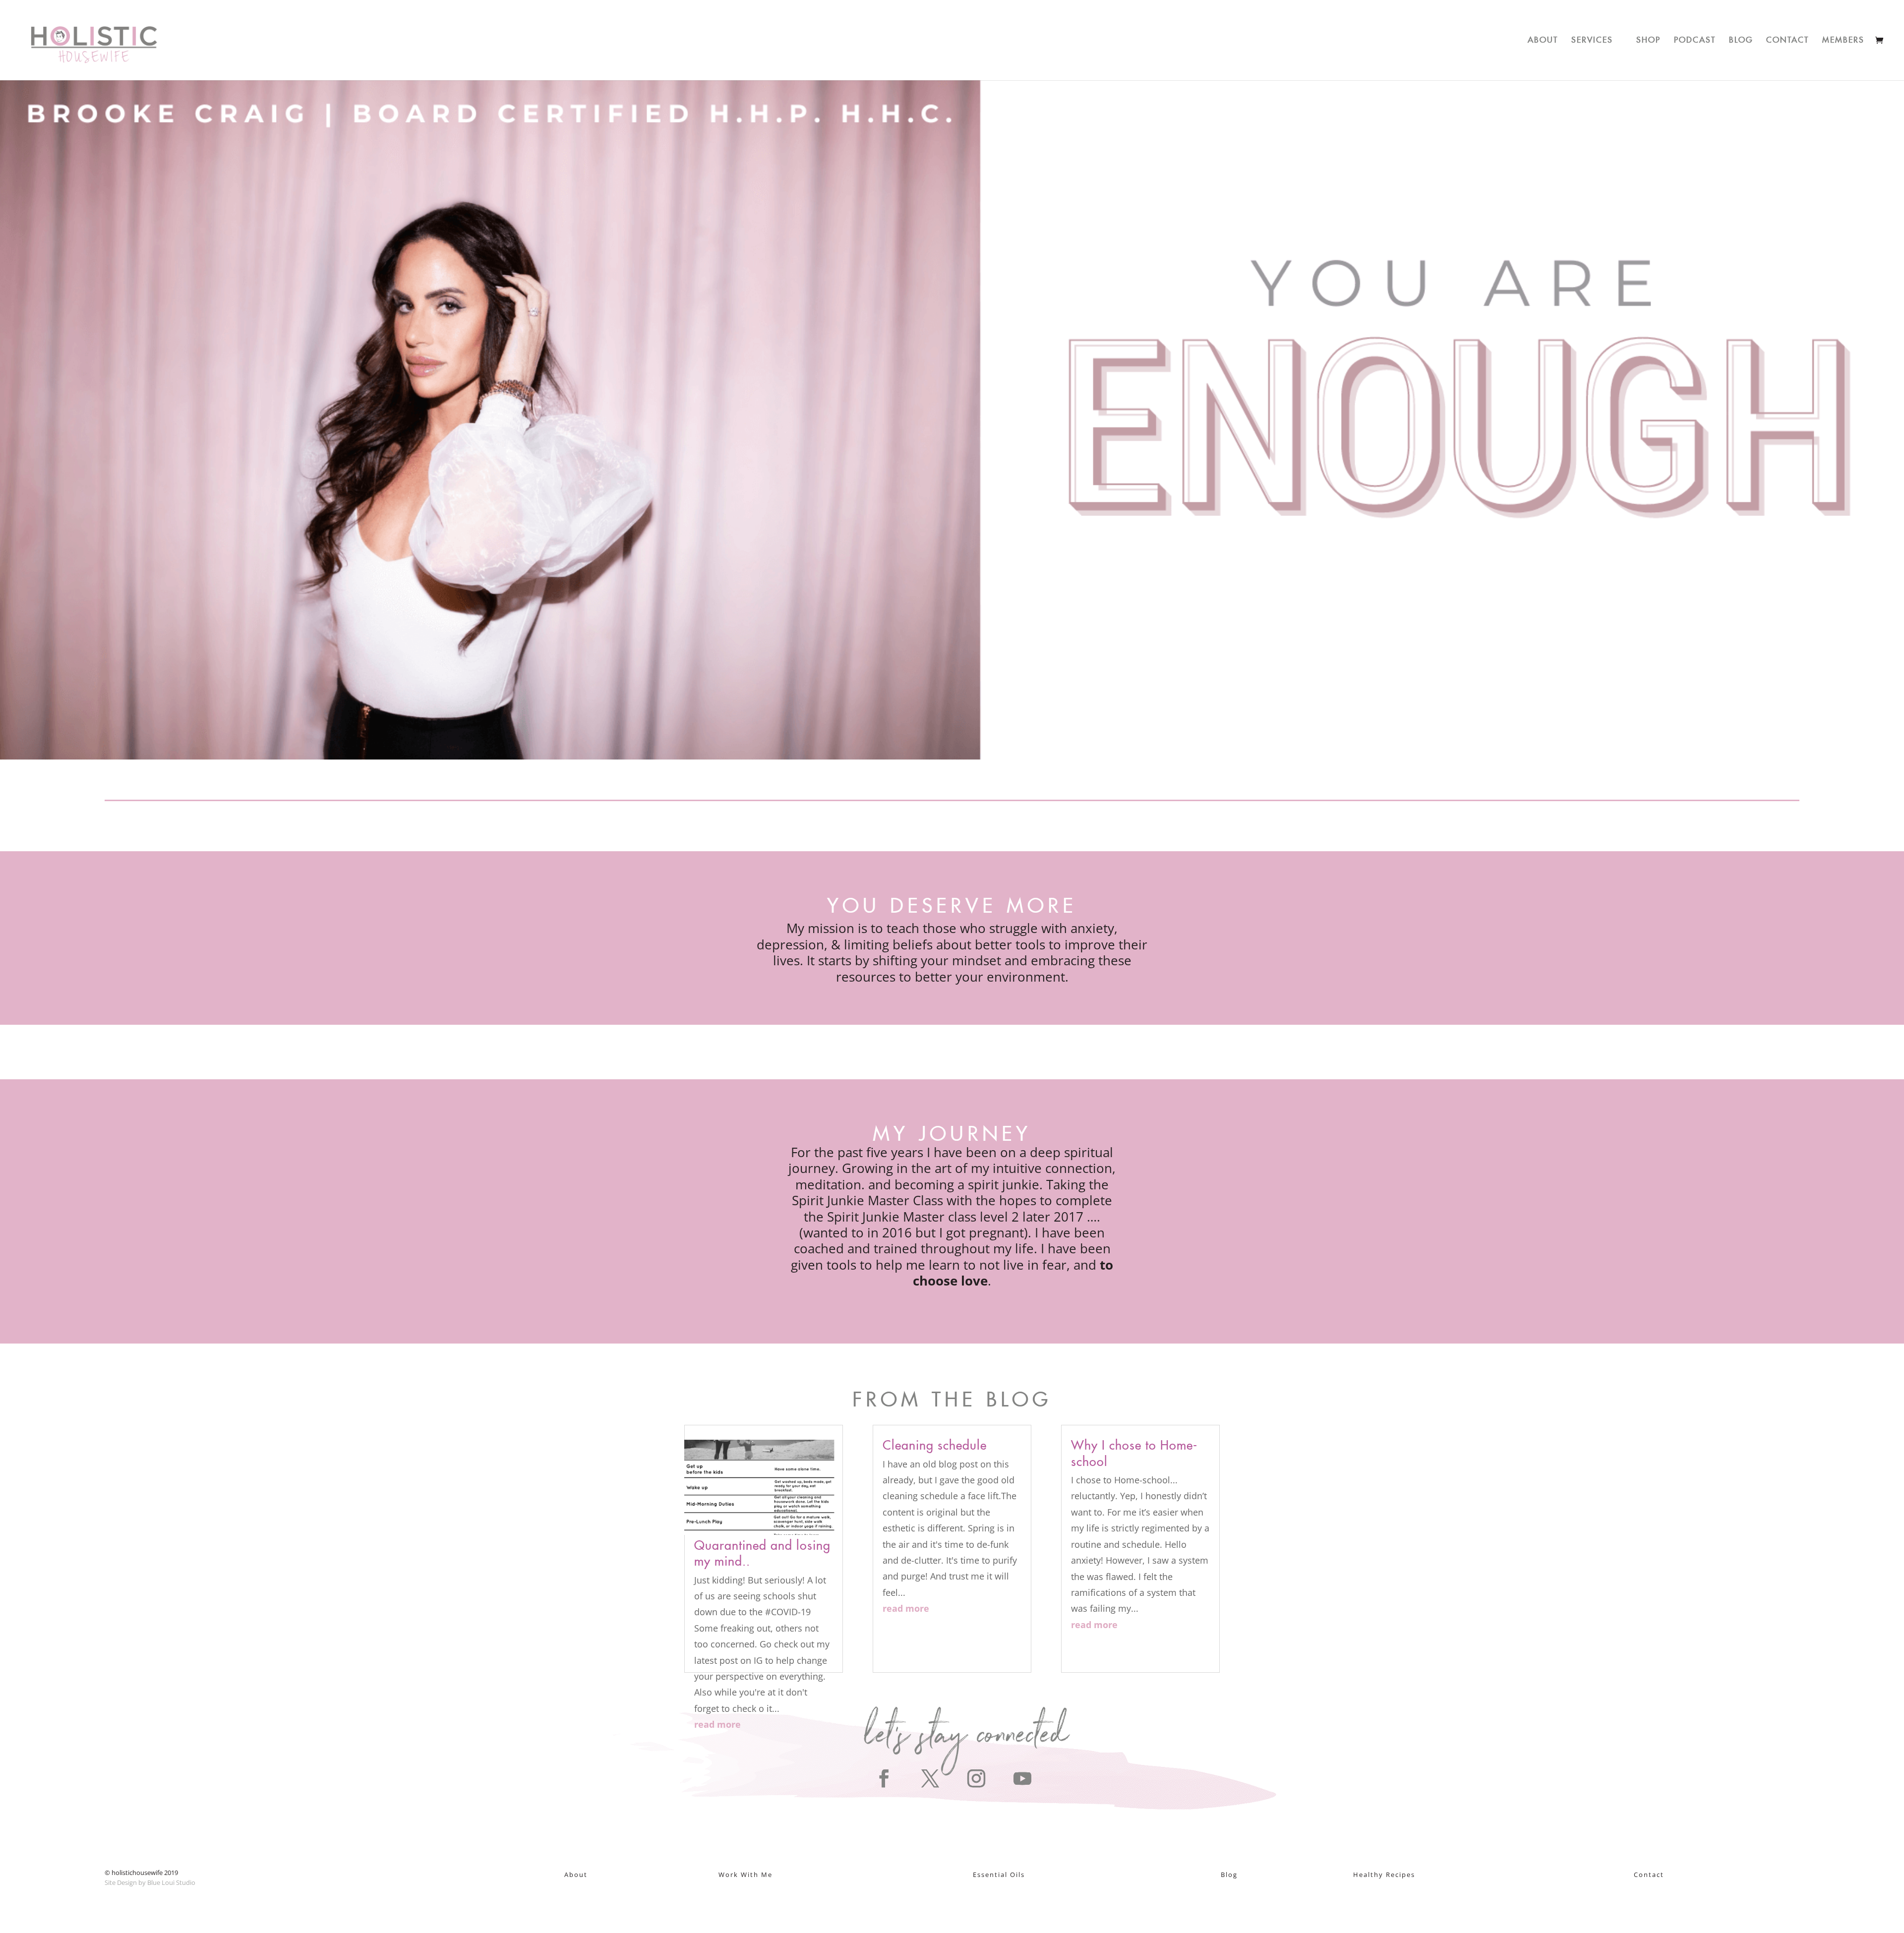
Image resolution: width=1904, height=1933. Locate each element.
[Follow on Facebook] (883, 1779)
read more (717, 1724)
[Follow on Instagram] (975, 1779)
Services (1592, 38)
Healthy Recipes (1384, 1874)
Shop (1648, 38)
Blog (1741, 38)
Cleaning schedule (935, 1442)
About (1543, 38)
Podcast (1695, 38)
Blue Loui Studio (171, 1882)
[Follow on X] (929, 1779)
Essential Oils (999, 1874)
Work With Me (745, 1874)
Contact (1787, 38)
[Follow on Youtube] (1021, 1779)
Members (1843, 38)
